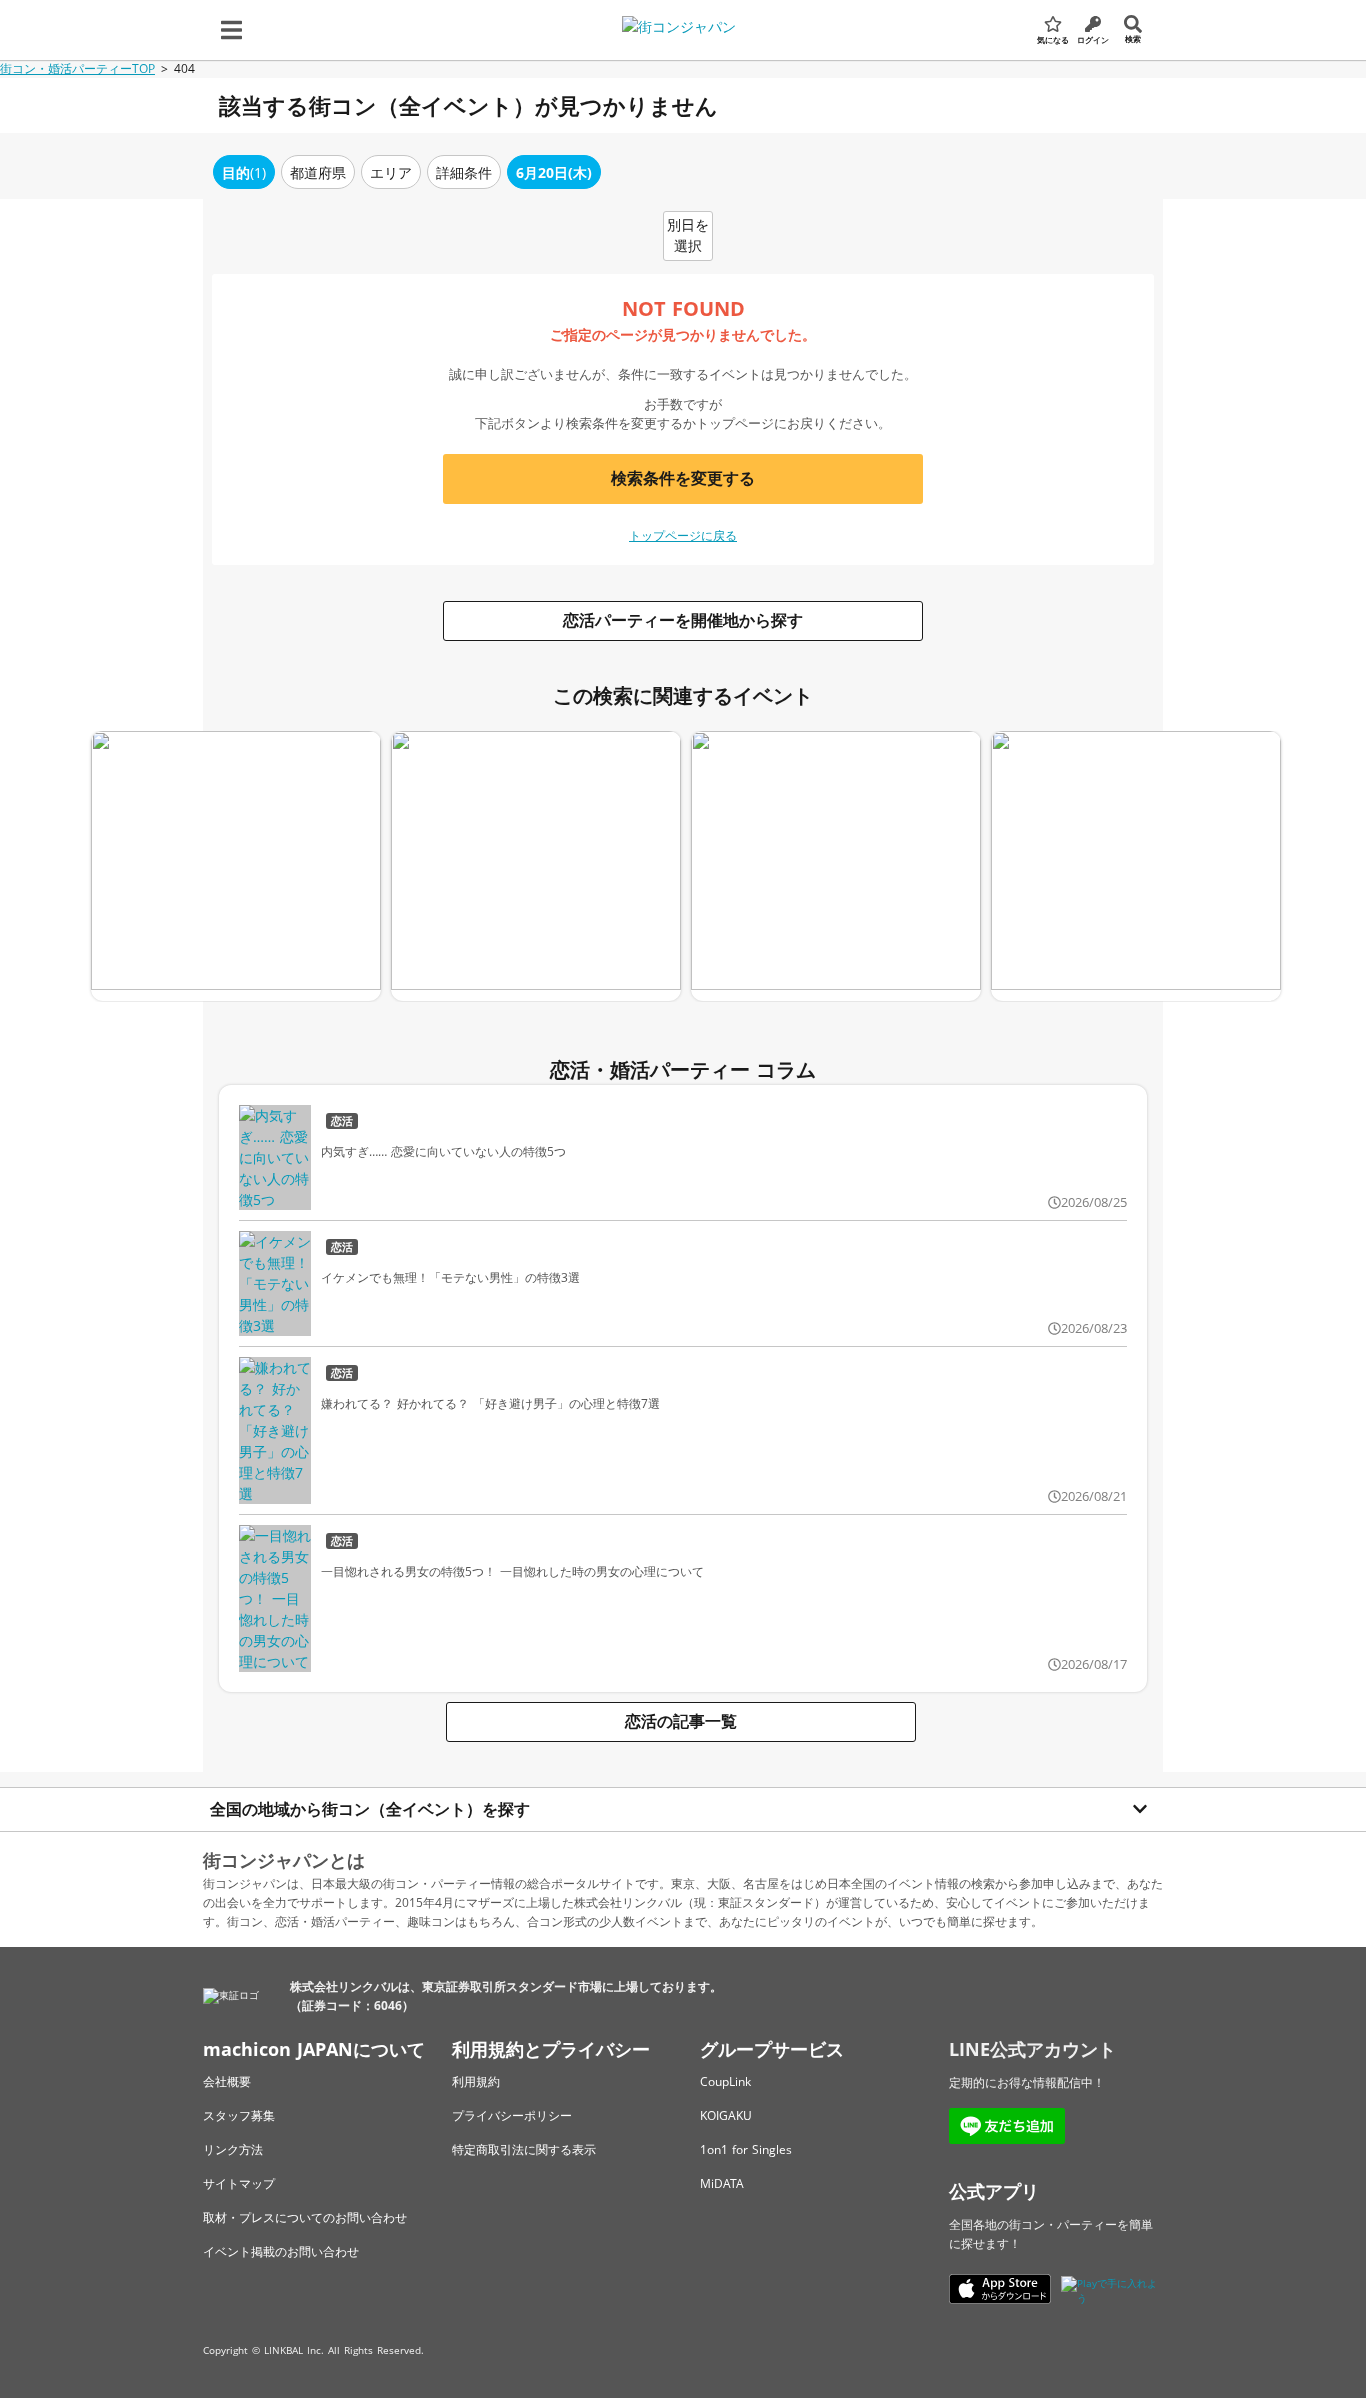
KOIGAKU (726, 2115)
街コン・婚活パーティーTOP (77, 68)
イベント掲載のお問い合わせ (281, 2251)
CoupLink (725, 2081)
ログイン (1093, 39)
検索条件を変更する (683, 478)
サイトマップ (239, 2183)
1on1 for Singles (746, 2149)
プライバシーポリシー (512, 2115)
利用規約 (476, 2081)
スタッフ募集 (239, 2115)
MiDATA (722, 2183)
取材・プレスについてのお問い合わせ (305, 2217)
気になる (1053, 39)
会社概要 (227, 2081)
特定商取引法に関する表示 (524, 2149)
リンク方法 (233, 2149)
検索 (1133, 38)
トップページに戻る (683, 535)
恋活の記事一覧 (681, 1721)
